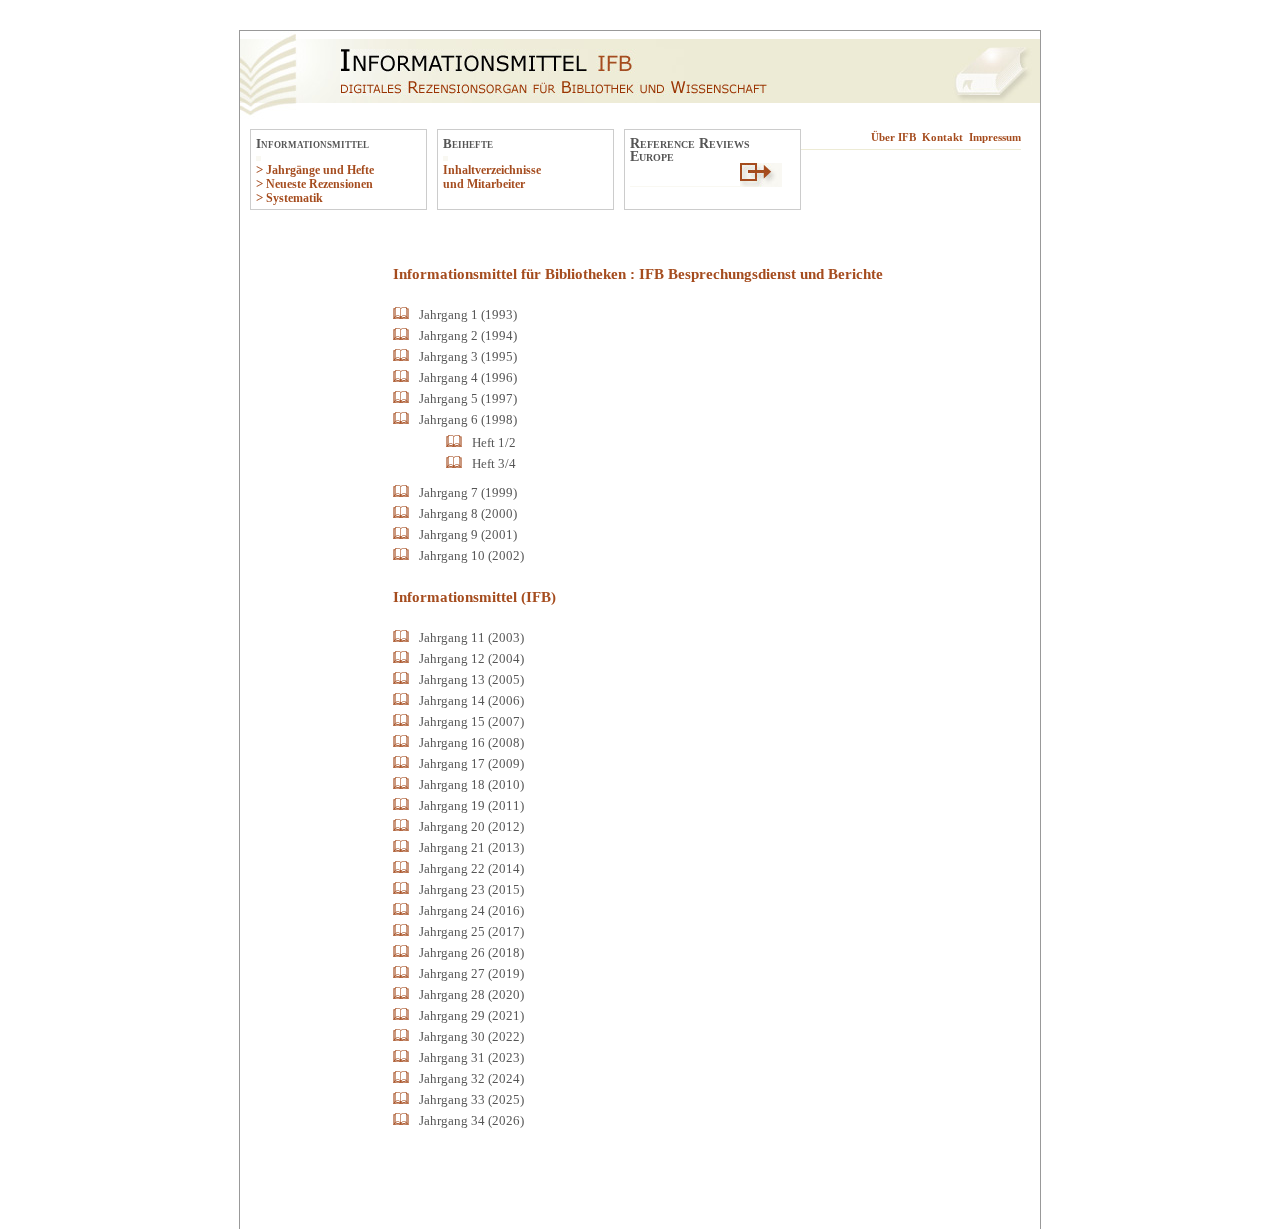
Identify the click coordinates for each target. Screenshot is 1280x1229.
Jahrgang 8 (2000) (468, 513)
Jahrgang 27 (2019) (471, 973)
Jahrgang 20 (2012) (471, 826)
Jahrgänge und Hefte (320, 170)
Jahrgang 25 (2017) (471, 931)
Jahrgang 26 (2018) (471, 952)
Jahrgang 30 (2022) (471, 1036)
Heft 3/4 (494, 463)
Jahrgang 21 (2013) (471, 847)
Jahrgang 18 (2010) (471, 784)
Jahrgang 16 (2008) (471, 742)
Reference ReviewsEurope (690, 149)
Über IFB (893, 137)
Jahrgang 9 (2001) (468, 534)
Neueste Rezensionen (319, 184)
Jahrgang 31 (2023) (471, 1057)
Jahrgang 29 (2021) (471, 1015)
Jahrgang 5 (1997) (468, 398)
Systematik (294, 198)
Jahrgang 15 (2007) (471, 721)
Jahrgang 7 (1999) (468, 492)
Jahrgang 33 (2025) (471, 1099)
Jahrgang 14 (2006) (471, 700)
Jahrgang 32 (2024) (471, 1078)
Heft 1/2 (494, 442)
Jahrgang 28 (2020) (471, 994)
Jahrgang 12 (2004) (471, 658)
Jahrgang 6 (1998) (468, 419)
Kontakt (942, 137)
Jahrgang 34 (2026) (471, 1120)
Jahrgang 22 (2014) (471, 868)
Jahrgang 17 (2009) (471, 763)
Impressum (995, 137)
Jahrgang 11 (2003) (471, 637)
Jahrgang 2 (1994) (468, 335)
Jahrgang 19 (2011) (471, 805)
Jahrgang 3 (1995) (468, 356)
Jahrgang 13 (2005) (471, 679)
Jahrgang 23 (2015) (471, 889)
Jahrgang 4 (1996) (468, 377)
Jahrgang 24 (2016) (471, 910)
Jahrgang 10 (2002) (471, 555)
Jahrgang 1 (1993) (468, 314)
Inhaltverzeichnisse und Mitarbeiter (492, 177)
